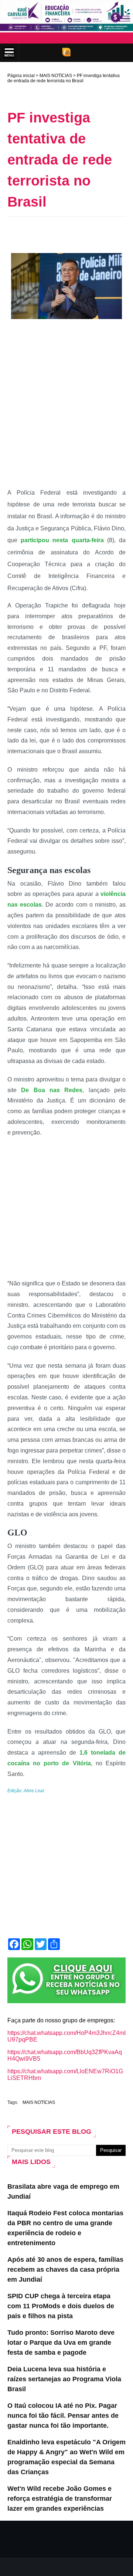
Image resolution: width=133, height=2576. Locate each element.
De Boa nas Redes (52, 1090)
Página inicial (21, 76)
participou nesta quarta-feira (62, 540)
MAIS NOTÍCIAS (56, 76)
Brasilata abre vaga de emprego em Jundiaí (63, 2191)
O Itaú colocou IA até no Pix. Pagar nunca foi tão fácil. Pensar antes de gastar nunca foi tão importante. (63, 2416)
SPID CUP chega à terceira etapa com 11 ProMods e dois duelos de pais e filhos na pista (61, 2306)
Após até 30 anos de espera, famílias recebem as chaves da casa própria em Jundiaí (65, 2269)
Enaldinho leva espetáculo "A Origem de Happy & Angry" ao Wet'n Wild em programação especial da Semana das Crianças (66, 2457)
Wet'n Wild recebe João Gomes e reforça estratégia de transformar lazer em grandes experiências (60, 2499)
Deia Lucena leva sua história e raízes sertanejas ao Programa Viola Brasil (64, 2379)
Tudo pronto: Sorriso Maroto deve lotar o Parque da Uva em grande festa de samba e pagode (61, 2343)
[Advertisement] (70, 233)
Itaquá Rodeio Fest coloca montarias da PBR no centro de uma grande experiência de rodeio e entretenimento (65, 2228)
